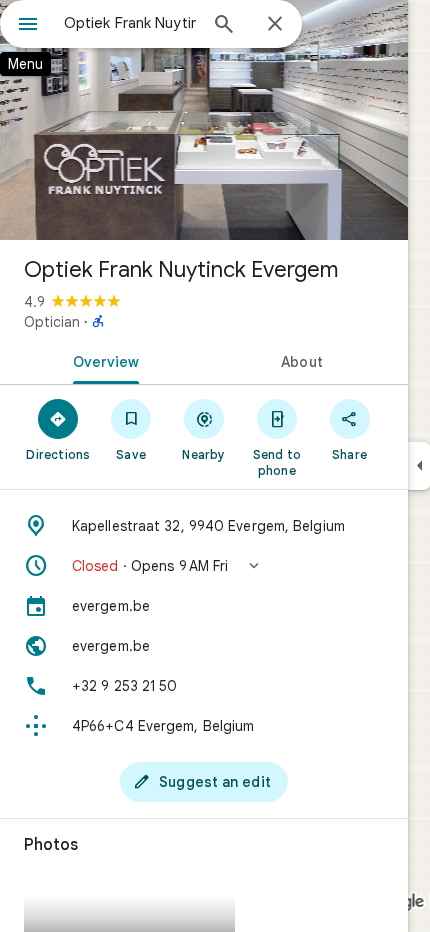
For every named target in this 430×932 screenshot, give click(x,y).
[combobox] (130, 23)
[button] (204, 566)
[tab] (102, 360)
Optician (52, 322)
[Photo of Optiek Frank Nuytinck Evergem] (204, 120)
